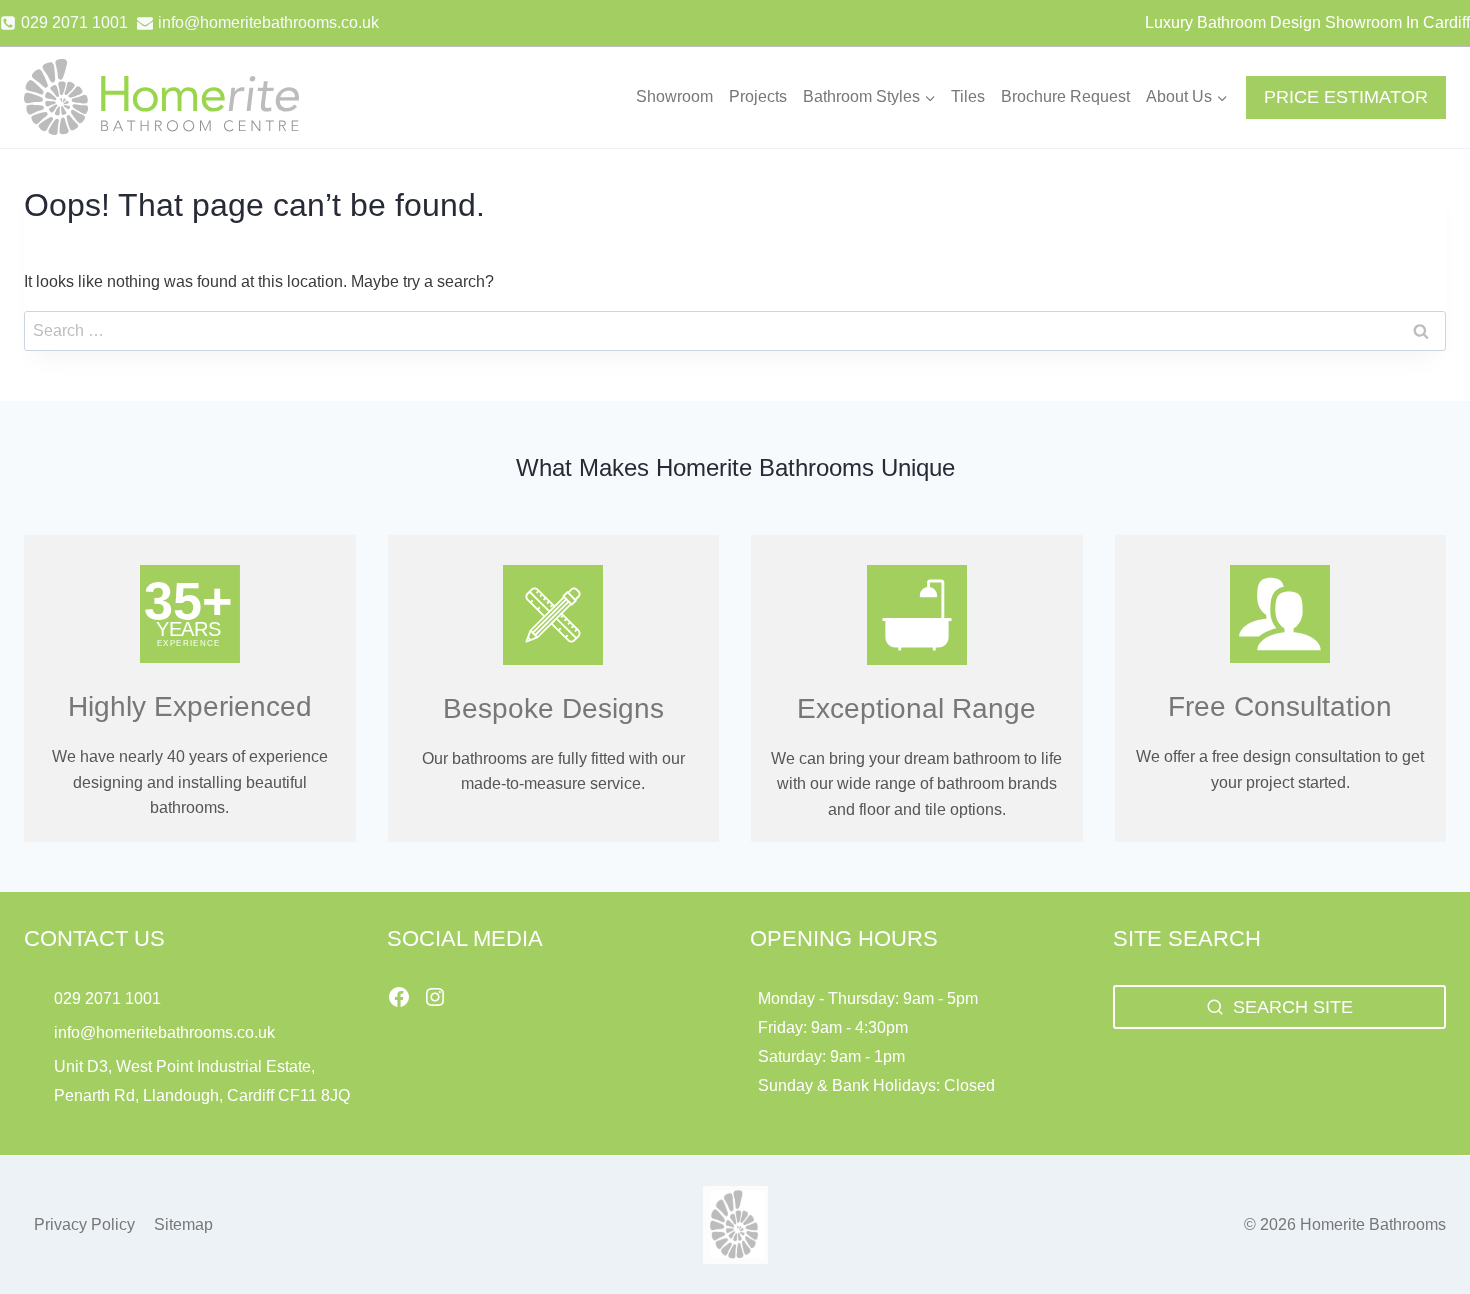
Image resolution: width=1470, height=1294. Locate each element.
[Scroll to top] (1420, 1234)
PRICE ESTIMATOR (1346, 97)
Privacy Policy (84, 1224)
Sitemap (183, 1224)
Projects (758, 96)
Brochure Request (1065, 96)
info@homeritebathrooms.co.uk (164, 1032)
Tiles (968, 96)
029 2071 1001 (107, 998)
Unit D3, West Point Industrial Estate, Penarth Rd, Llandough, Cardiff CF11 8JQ (204, 1081)
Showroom (674, 96)
